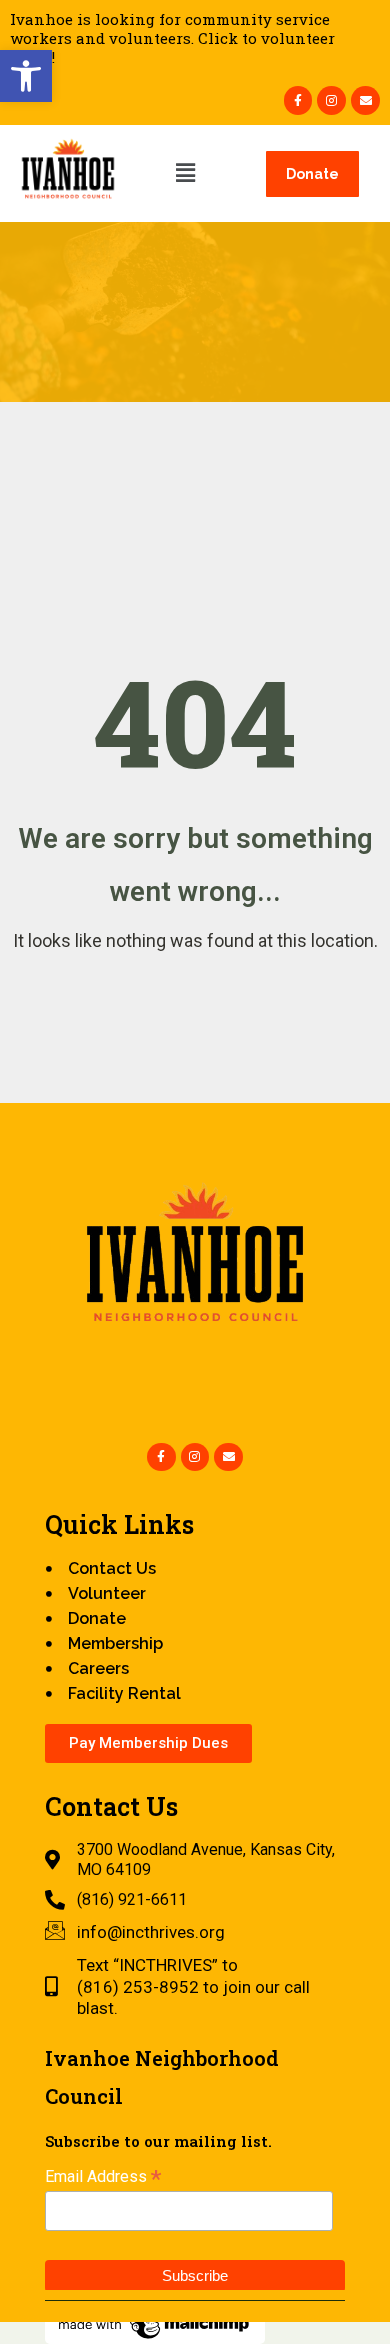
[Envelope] (365, 100)
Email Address (103, 2176)
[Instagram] (331, 100)
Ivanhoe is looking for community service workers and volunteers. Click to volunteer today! (172, 38)
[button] (26, 76)
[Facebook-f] (298, 100)
